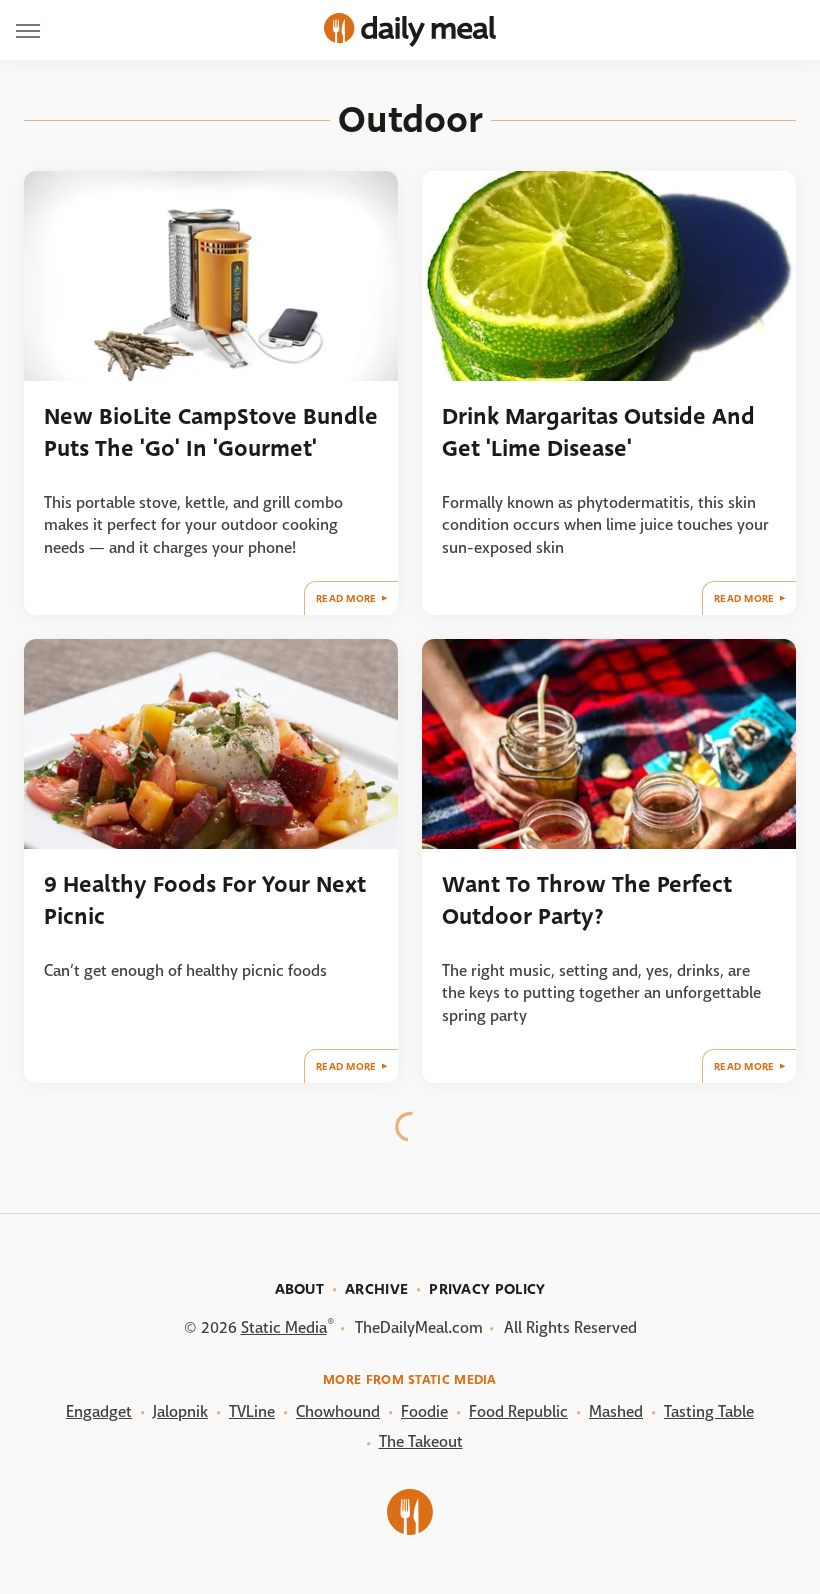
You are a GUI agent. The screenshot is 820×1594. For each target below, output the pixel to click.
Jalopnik (180, 1411)
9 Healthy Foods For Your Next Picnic (205, 900)
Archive (376, 1289)
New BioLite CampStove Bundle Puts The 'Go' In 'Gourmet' (211, 432)
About (300, 1289)
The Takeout (421, 1441)
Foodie (424, 1411)
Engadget (99, 1411)
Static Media (284, 1327)
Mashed (616, 1411)
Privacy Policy (487, 1289)
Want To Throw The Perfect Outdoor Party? (587, 900)
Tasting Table (709, 1411)
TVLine (252, 1411)
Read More (346, 598)
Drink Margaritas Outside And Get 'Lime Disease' (598, 432)
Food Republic (518, 1411)
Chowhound (338, 1411)
